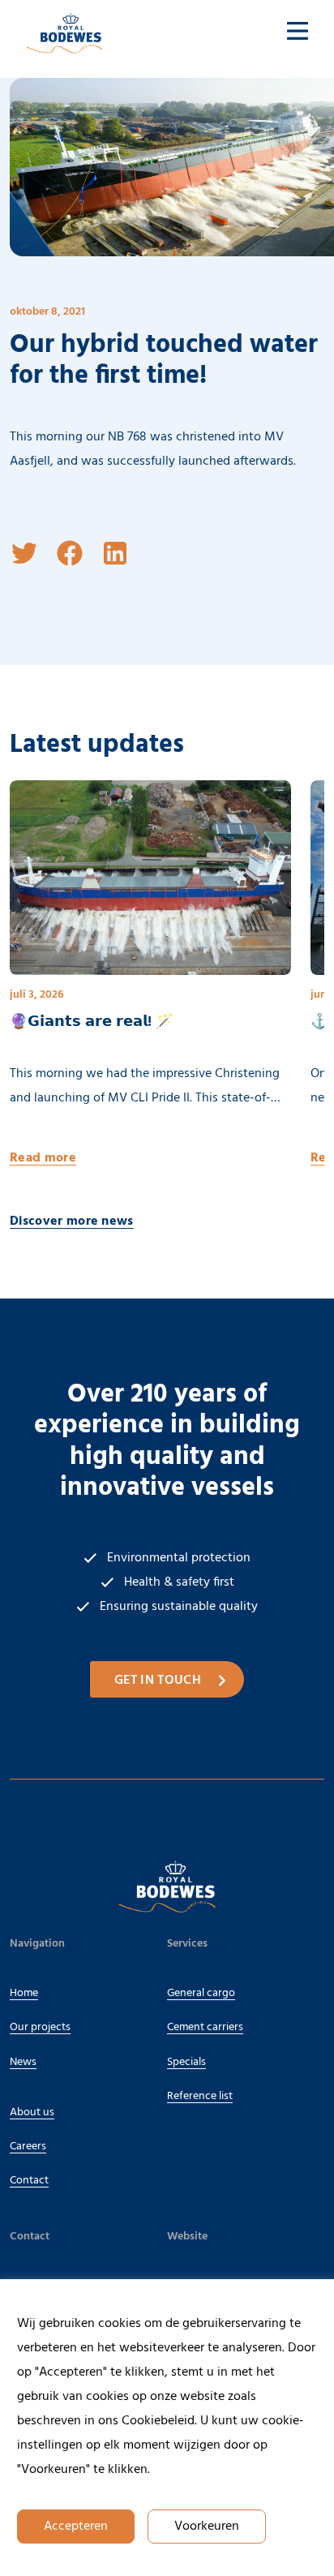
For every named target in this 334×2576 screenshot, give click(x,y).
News (23, 2062)
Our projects (40, 2027)
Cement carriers (205, 2027)
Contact (29, 2181)
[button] (24, 553)
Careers (28, 2147)
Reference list (200, 2096)
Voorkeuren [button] (207, 2527)
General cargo (201, 1993)
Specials (186, 2062)
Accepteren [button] (76, 2527)
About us (32, 2112)
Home (24, 1993)
